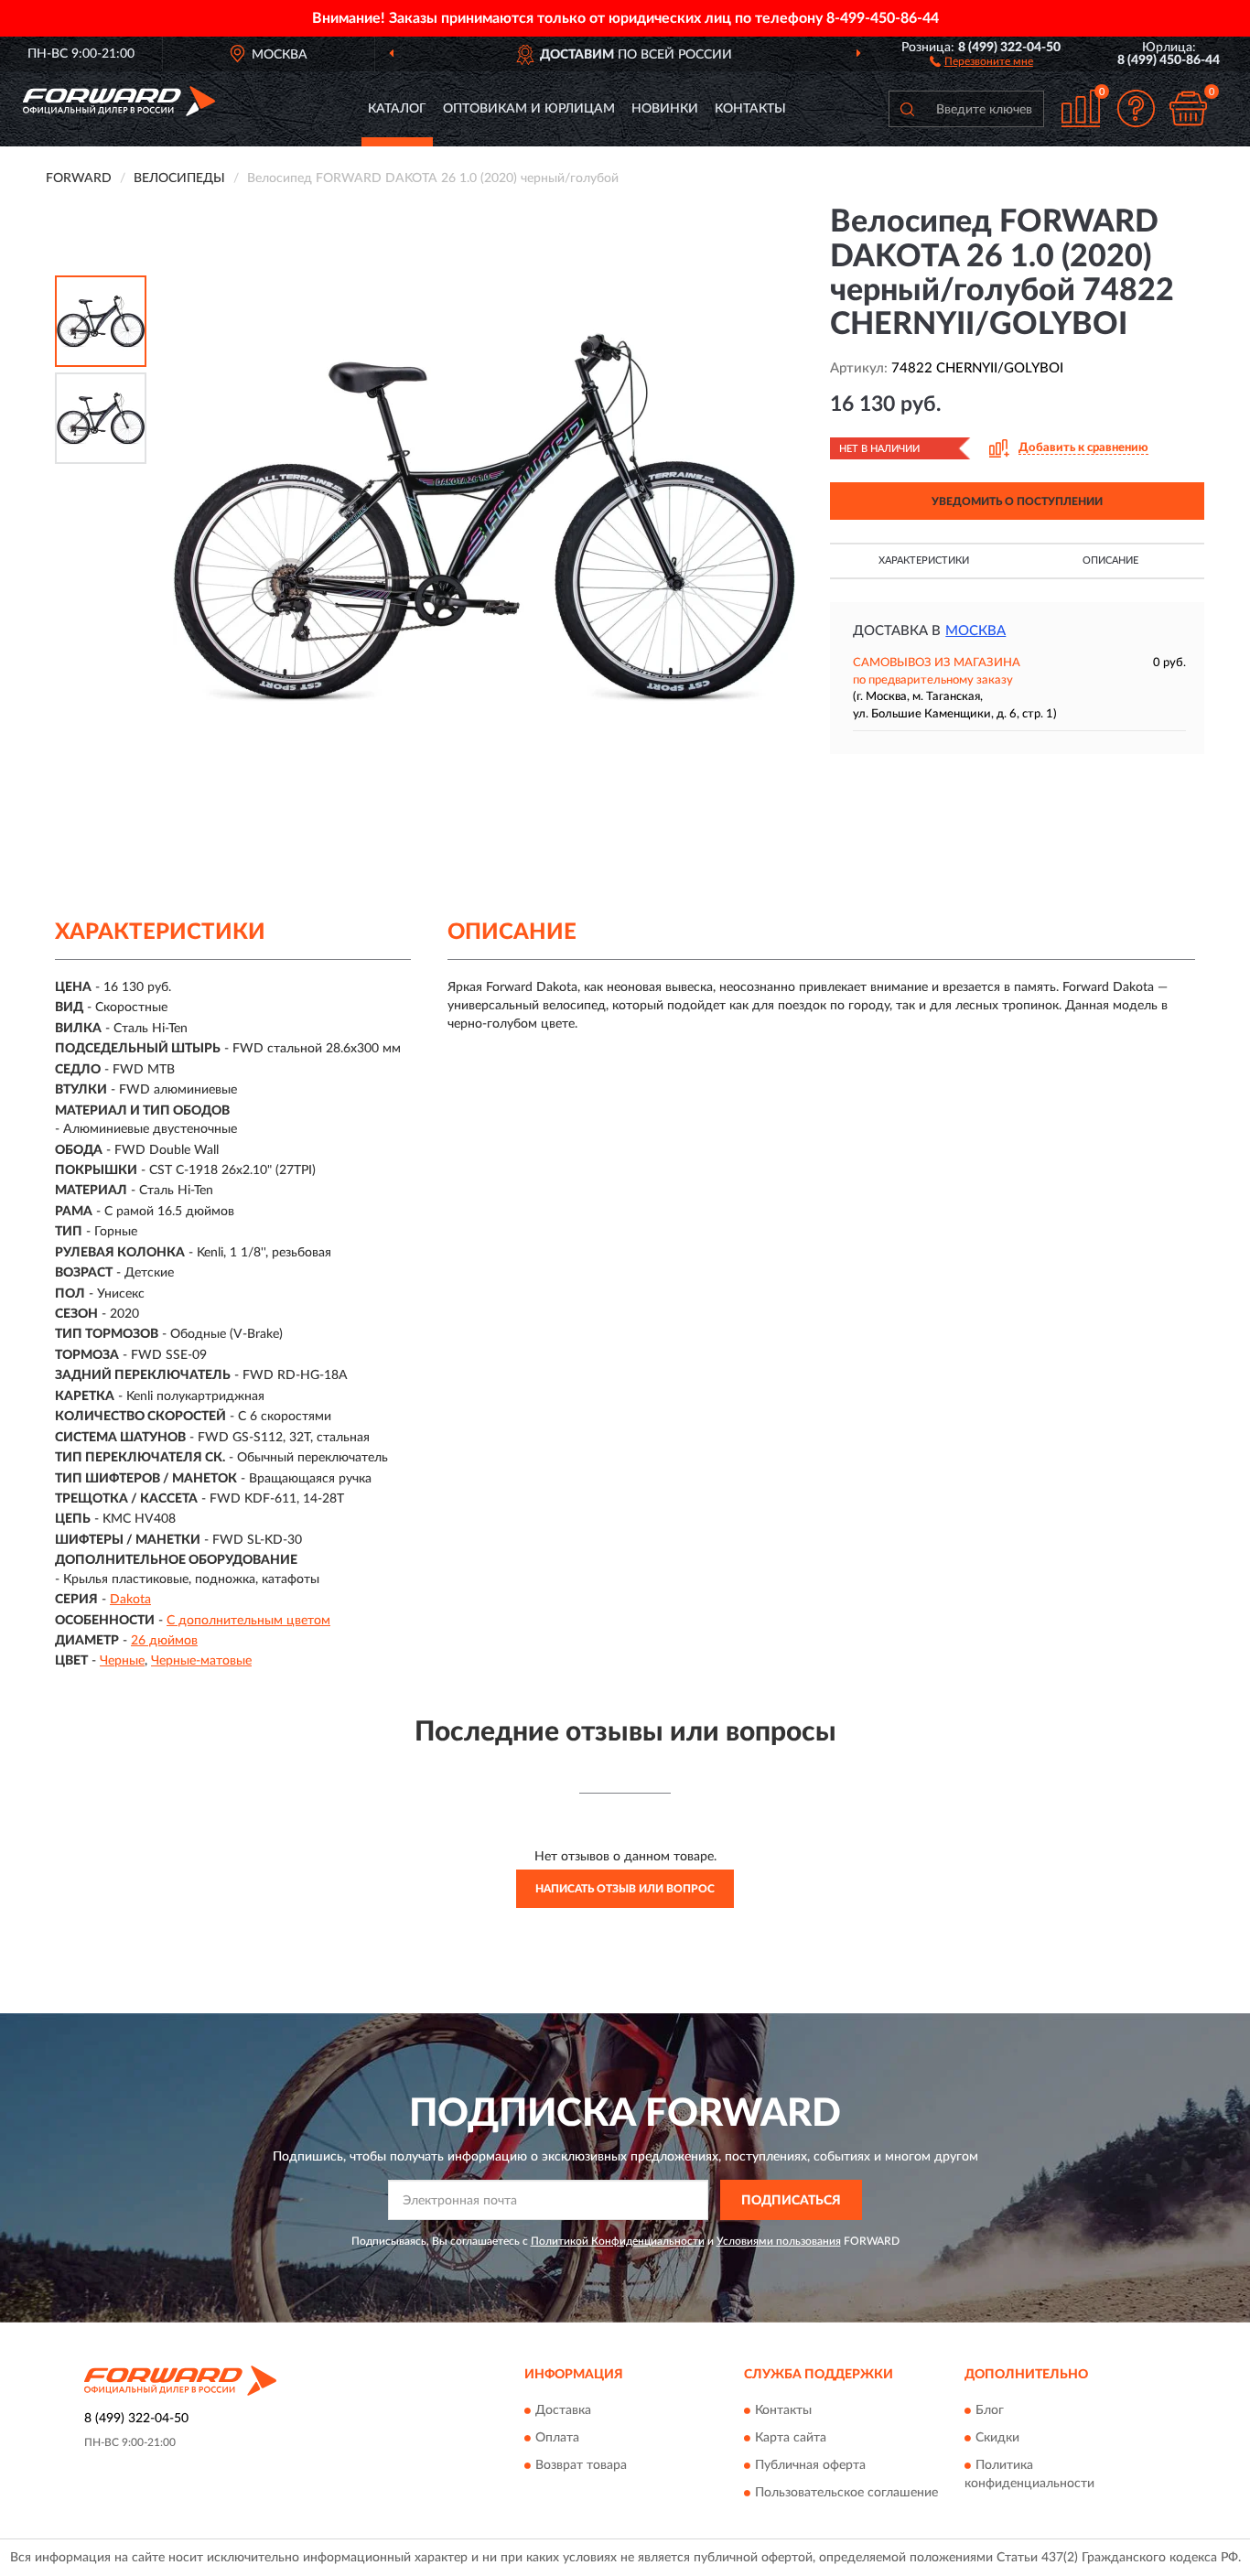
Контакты (750, 109)
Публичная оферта (810, 2465)
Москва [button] (975, 631)
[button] (981, 60)
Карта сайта (791, 2438)
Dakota (130, 1600)
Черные (122, 1661)
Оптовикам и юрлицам (529, 109)
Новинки (665, 109)
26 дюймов (164, 1641)
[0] (1188, 108)
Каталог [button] (397, 109)
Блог (990, 2410)
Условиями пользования (779, 2241)
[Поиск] (907, 109)
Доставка (563, 2410)
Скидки (997, 2438)
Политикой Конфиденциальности (618, 2241)
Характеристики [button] (924, 560)
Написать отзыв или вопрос (625, 1889)
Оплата (557, 2438)
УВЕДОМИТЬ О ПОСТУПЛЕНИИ (1017, 501)
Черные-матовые (201, 1661)
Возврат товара (581, 2465)
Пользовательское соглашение (846, 2493)
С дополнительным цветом (248, 1621)
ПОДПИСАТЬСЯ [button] (791, 2201)
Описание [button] (1110, 560)
